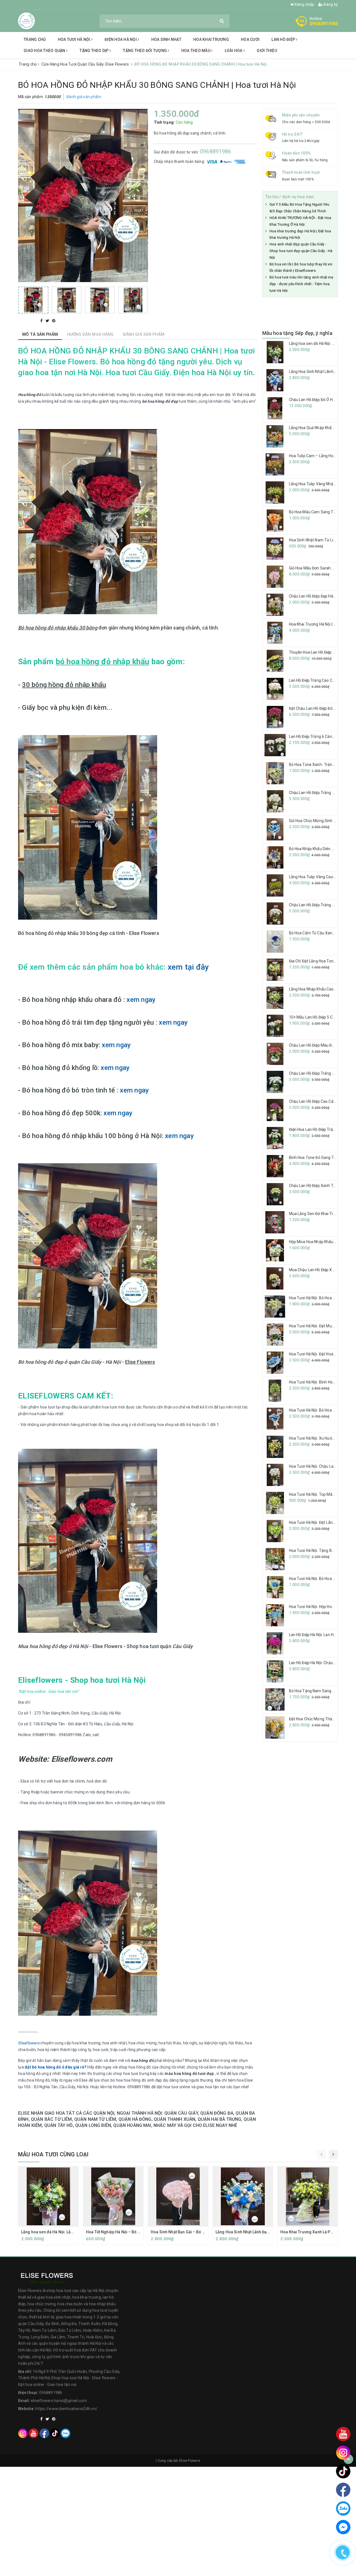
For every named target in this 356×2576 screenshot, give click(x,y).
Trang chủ (35, 39)
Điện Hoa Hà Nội (121, 39)
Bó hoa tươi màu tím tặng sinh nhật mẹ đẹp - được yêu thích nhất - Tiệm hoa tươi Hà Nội (301, 284)
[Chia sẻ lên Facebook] (42, 321)
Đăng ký (330, 4)
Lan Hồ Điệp (284, 39)
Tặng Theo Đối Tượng (145, 51)
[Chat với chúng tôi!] (343, 2527)
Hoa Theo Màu (196, 51)
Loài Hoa (234, 51)
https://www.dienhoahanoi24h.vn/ (66, 2409)
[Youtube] (34, 2433)
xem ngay (141, 1000)
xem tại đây (188, 967)
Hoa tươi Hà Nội (75, 39)
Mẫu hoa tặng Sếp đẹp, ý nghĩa (297, 333)
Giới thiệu (267, 51)
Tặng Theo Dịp (95, 51)
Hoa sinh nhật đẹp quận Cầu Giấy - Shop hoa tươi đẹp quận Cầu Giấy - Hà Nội (301, 251)
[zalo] (65, 2433)
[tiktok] (55, 2433)
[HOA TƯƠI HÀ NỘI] (26, 21)
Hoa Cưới (250, 39)
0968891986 (324, 23)
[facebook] (44, 2433)
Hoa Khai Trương (211, 39)
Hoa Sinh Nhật (166, 39)
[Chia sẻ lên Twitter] (48, 321)
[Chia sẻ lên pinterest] (54, 321)
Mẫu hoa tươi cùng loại (53, 2154)
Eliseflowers (29, 2043)
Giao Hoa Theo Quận (45, 51)
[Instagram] (23, 2433)
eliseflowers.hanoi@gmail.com (59, 2401)
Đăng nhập (304, 4)
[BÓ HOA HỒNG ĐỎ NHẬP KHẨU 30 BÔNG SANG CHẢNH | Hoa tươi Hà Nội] (33, 300)
